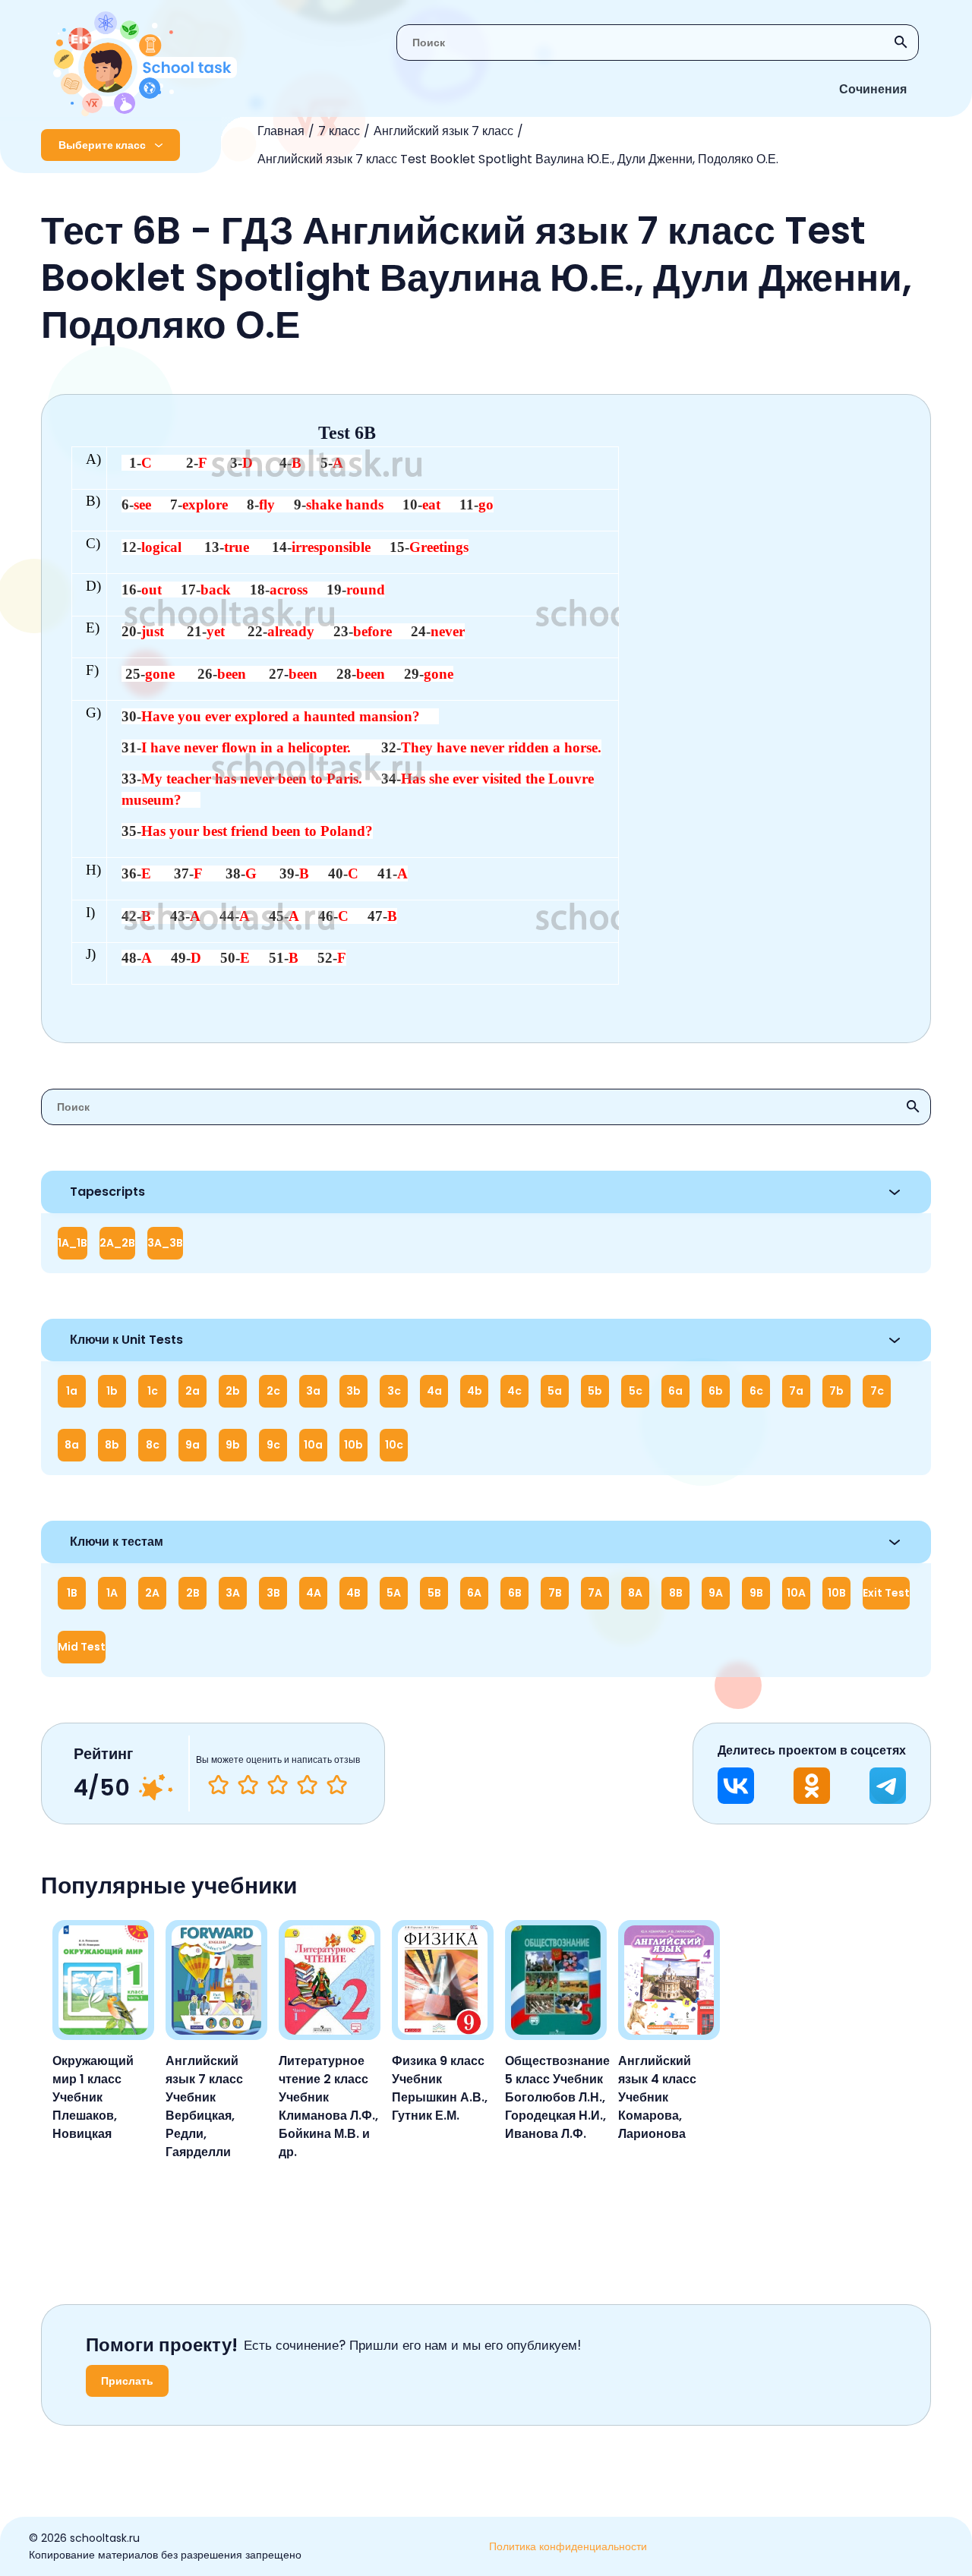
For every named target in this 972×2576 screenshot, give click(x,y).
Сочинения (873, 89)
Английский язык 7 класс (443, 131)
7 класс (339, 131)
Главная (281, 131)
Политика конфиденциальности (568, 2546)
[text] (337, 1785)
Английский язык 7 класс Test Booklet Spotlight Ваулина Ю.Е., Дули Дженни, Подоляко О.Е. (518, 159)
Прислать (127, 2381)
